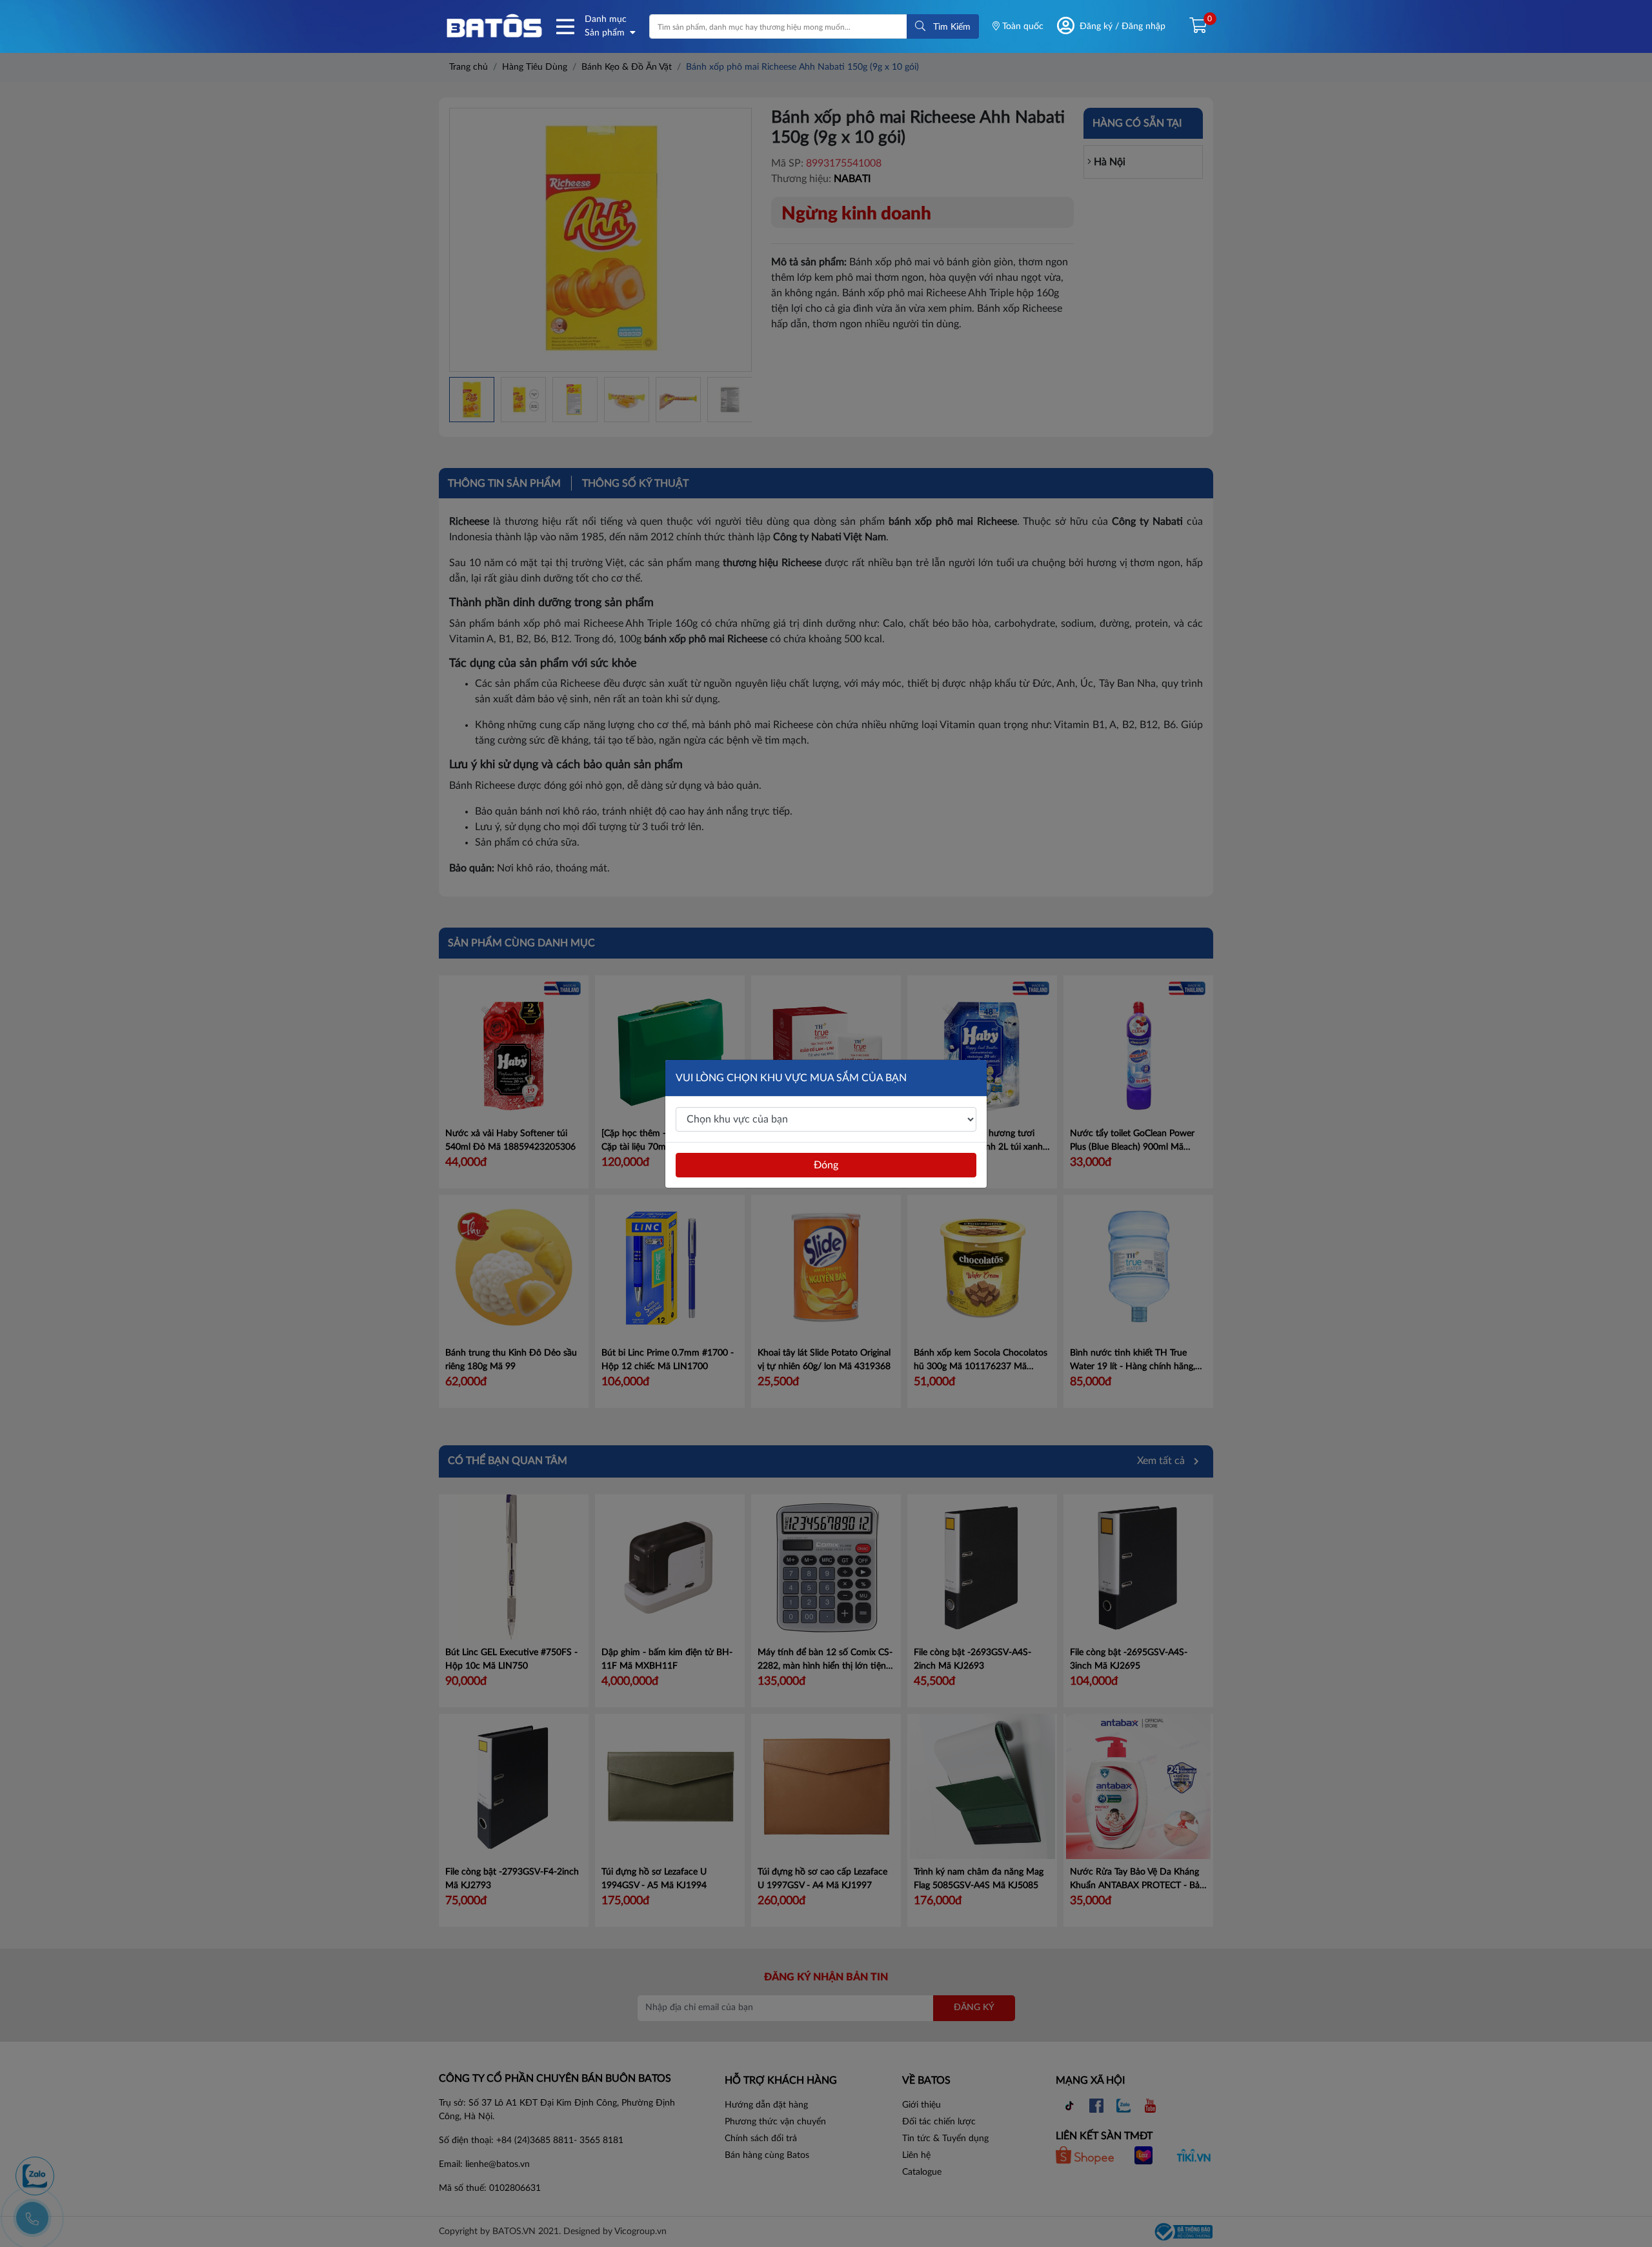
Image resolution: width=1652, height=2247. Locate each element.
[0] (1193, 26)
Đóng (826, 1165)
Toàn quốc (1022, 26)
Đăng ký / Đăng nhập (1123, 26)
